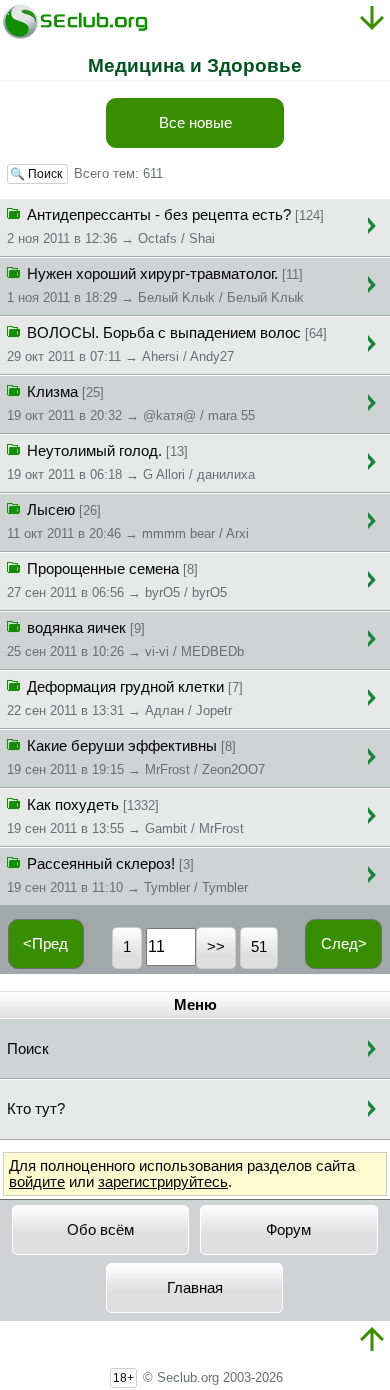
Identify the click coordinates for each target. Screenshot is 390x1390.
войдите (37, 1182)
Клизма (131, 403)
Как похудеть (125, 816)
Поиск (28, 1049)
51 (259, 947)
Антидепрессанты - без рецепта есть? (165, 226)
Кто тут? (36, 1109)
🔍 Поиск (37, 174)
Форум (288, 1230)
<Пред (45, 944)
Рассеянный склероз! (127, 875)
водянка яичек (125, 639)
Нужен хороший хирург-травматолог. (155, 285)
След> (344, 944)
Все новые (195, 123)
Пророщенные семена (117, 580)
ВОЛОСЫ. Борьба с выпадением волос (167, 344)
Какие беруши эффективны (136, 757)
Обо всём (100, 1230)
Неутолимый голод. (131, 462)
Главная (195, 1288)
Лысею (128, 521)
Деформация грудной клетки (125, 698)
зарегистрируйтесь (163, 1182)
